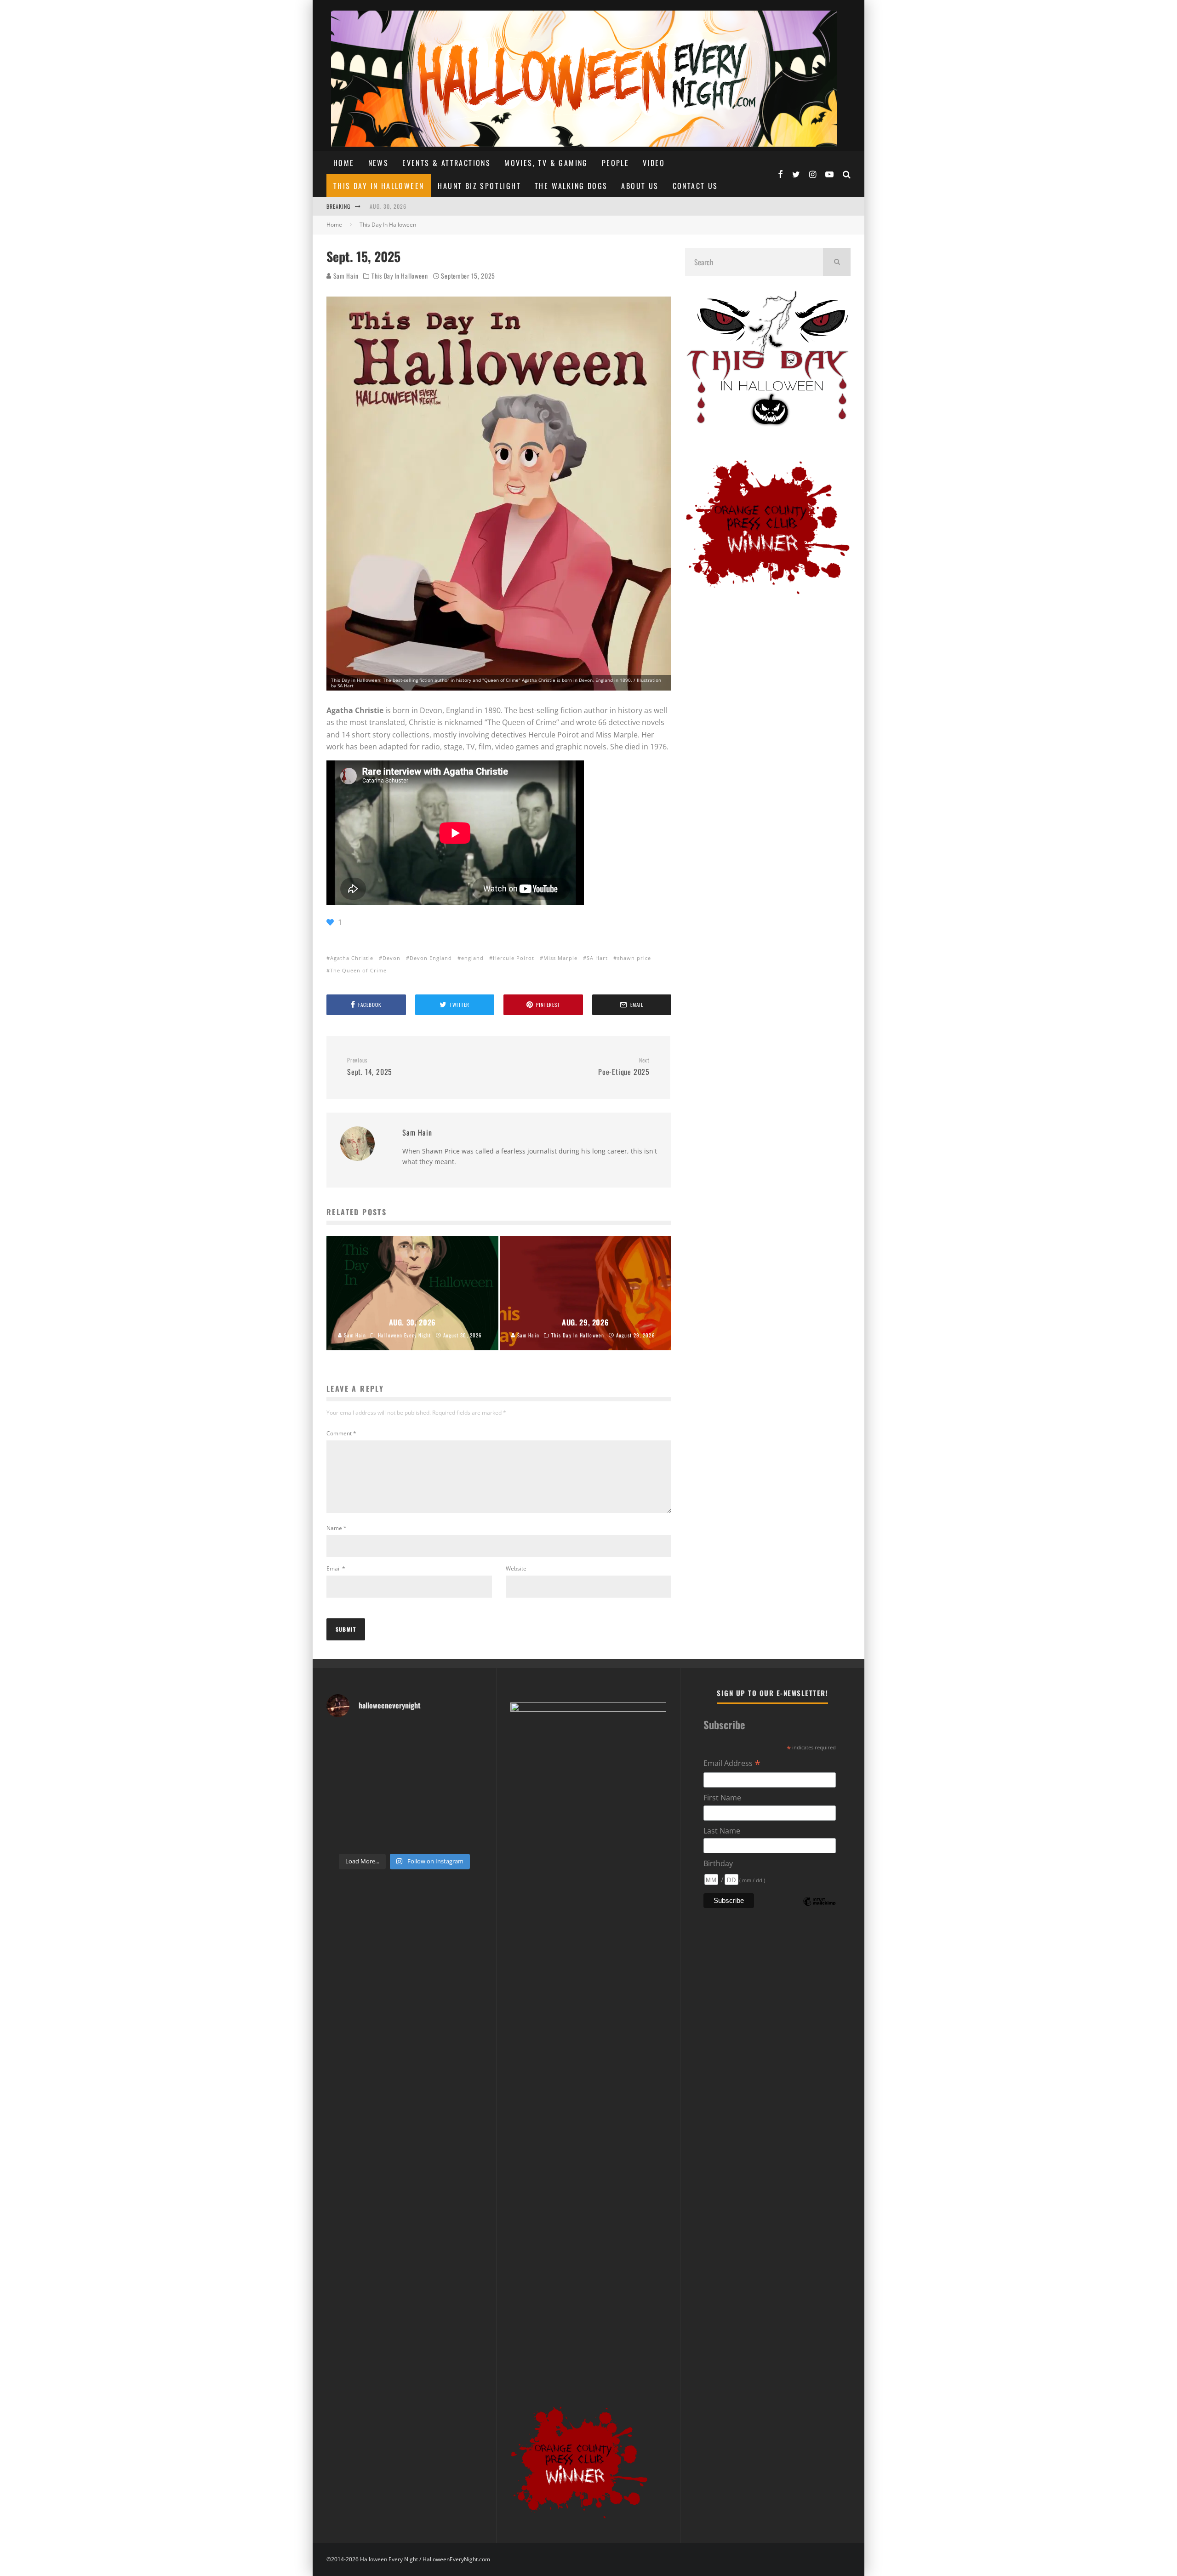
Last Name (722, 1831)
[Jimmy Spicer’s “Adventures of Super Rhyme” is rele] (344, 1836)
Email (336, 1568)
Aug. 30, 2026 (388, 206)
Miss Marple (560, 958)
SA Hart (597, 958)
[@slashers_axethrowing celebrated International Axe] (384, 1762)
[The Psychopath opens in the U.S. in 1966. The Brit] (384, 1836)
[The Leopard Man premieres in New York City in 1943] (425, 1836)
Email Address (732, 1764)
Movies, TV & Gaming (546, 163)
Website (516, 1568)
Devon (391, 958)
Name (337, 1528)
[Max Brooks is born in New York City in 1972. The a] (465, 1812)
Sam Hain (345, 276)
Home (344, 163)
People (615, 163)
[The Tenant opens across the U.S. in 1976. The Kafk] (465, 1787)
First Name (722, 1798)
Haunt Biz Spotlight (479, 186)
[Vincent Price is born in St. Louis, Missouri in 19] (425, 1787)
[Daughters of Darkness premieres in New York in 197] (384, 1787)
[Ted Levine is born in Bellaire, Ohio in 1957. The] (344, 1787)
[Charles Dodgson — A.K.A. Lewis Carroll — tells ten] (344, 1738)
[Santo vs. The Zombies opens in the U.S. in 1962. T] (425, 1762)
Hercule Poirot (514, 958)
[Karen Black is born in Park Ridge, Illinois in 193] (465, 1738)
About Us (640, 186)
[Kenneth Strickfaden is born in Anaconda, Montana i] (425, 1812)
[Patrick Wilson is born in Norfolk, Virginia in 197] (384, 1738)
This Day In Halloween (379, 186)
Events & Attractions (446, 163)
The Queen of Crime (358, 970)
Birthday (718, 1863)
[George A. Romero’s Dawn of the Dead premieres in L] (384, 1812)
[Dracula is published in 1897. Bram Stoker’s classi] (344, 1812)
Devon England (431, 958)
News (379, 163)
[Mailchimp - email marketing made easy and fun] (819, 1908)
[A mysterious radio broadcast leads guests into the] (344, 1762)
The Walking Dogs (571, 186)
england (472, 958)
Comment (341, 1433)
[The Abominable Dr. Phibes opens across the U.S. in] (465, 1836)
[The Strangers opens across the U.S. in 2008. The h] (465, 1762)
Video (654, 163)
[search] (837, 262)
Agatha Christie (352, 958)
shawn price (634, 958)
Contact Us (695, 186)
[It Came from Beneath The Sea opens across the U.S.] (425, 1738)
